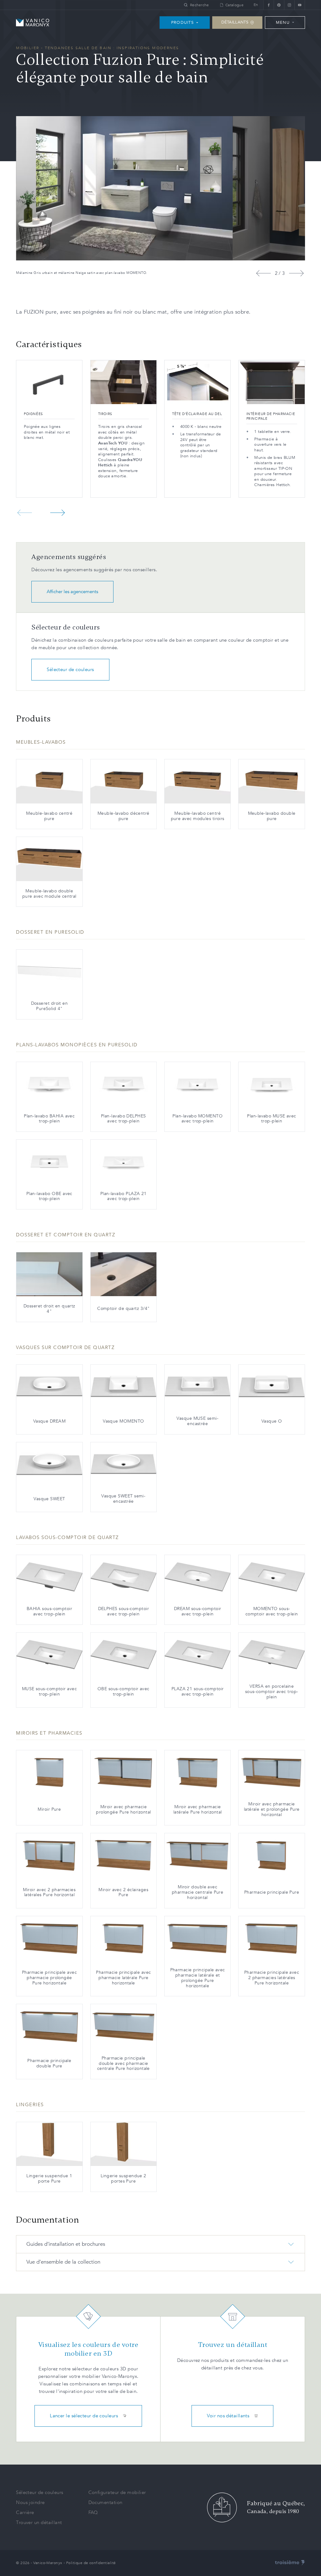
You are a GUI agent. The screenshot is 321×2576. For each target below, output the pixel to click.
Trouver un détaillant (39, 2522)
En (256, 5)
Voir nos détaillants (228, 2416)
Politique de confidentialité (91, 2563)
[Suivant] (296, 273)
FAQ (93, 2512)
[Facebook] (268, 5)
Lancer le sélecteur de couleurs (84, 2416)
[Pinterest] (279, 5)
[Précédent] (264, 273)
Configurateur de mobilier (117, 2492)
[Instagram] (289, 5)
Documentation (105, 2502)
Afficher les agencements (72, 592)
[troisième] (290, 2563)
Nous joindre (30, 2502)
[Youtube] (300, 5)
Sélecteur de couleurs (70, 670)
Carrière (25, 2512)
